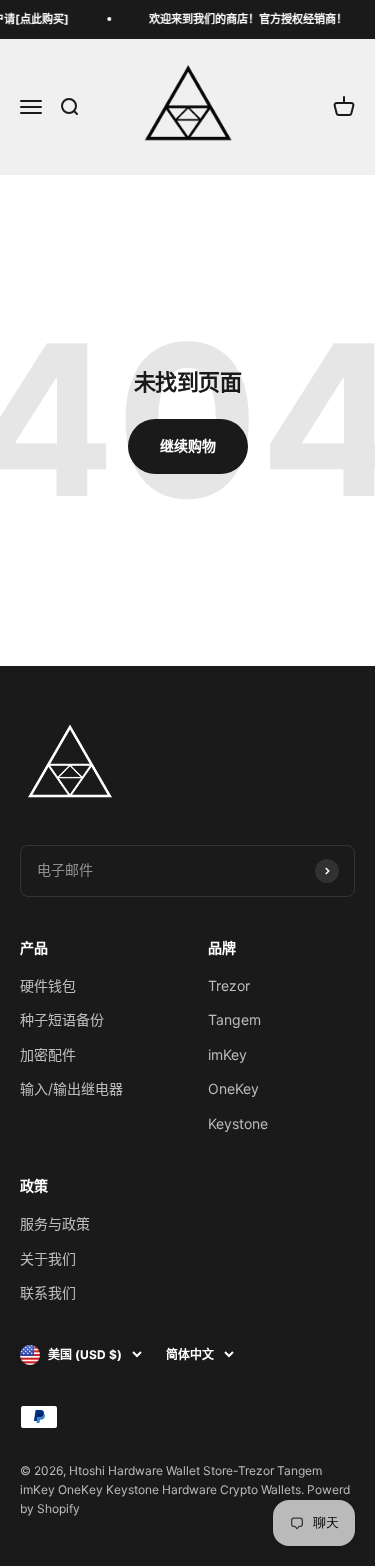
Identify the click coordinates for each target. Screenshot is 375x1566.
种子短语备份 (62, 1019)
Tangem (234, 1019)
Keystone (238, 1123)
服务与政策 (55, 1223)
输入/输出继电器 (71, 1088)
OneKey (233, 1088)
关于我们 (48, 1258)
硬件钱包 (48, 985)
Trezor (229, 985)
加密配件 (48, 1054)
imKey (227, 1054)
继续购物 (188, 445)
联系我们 (48, 1292)
